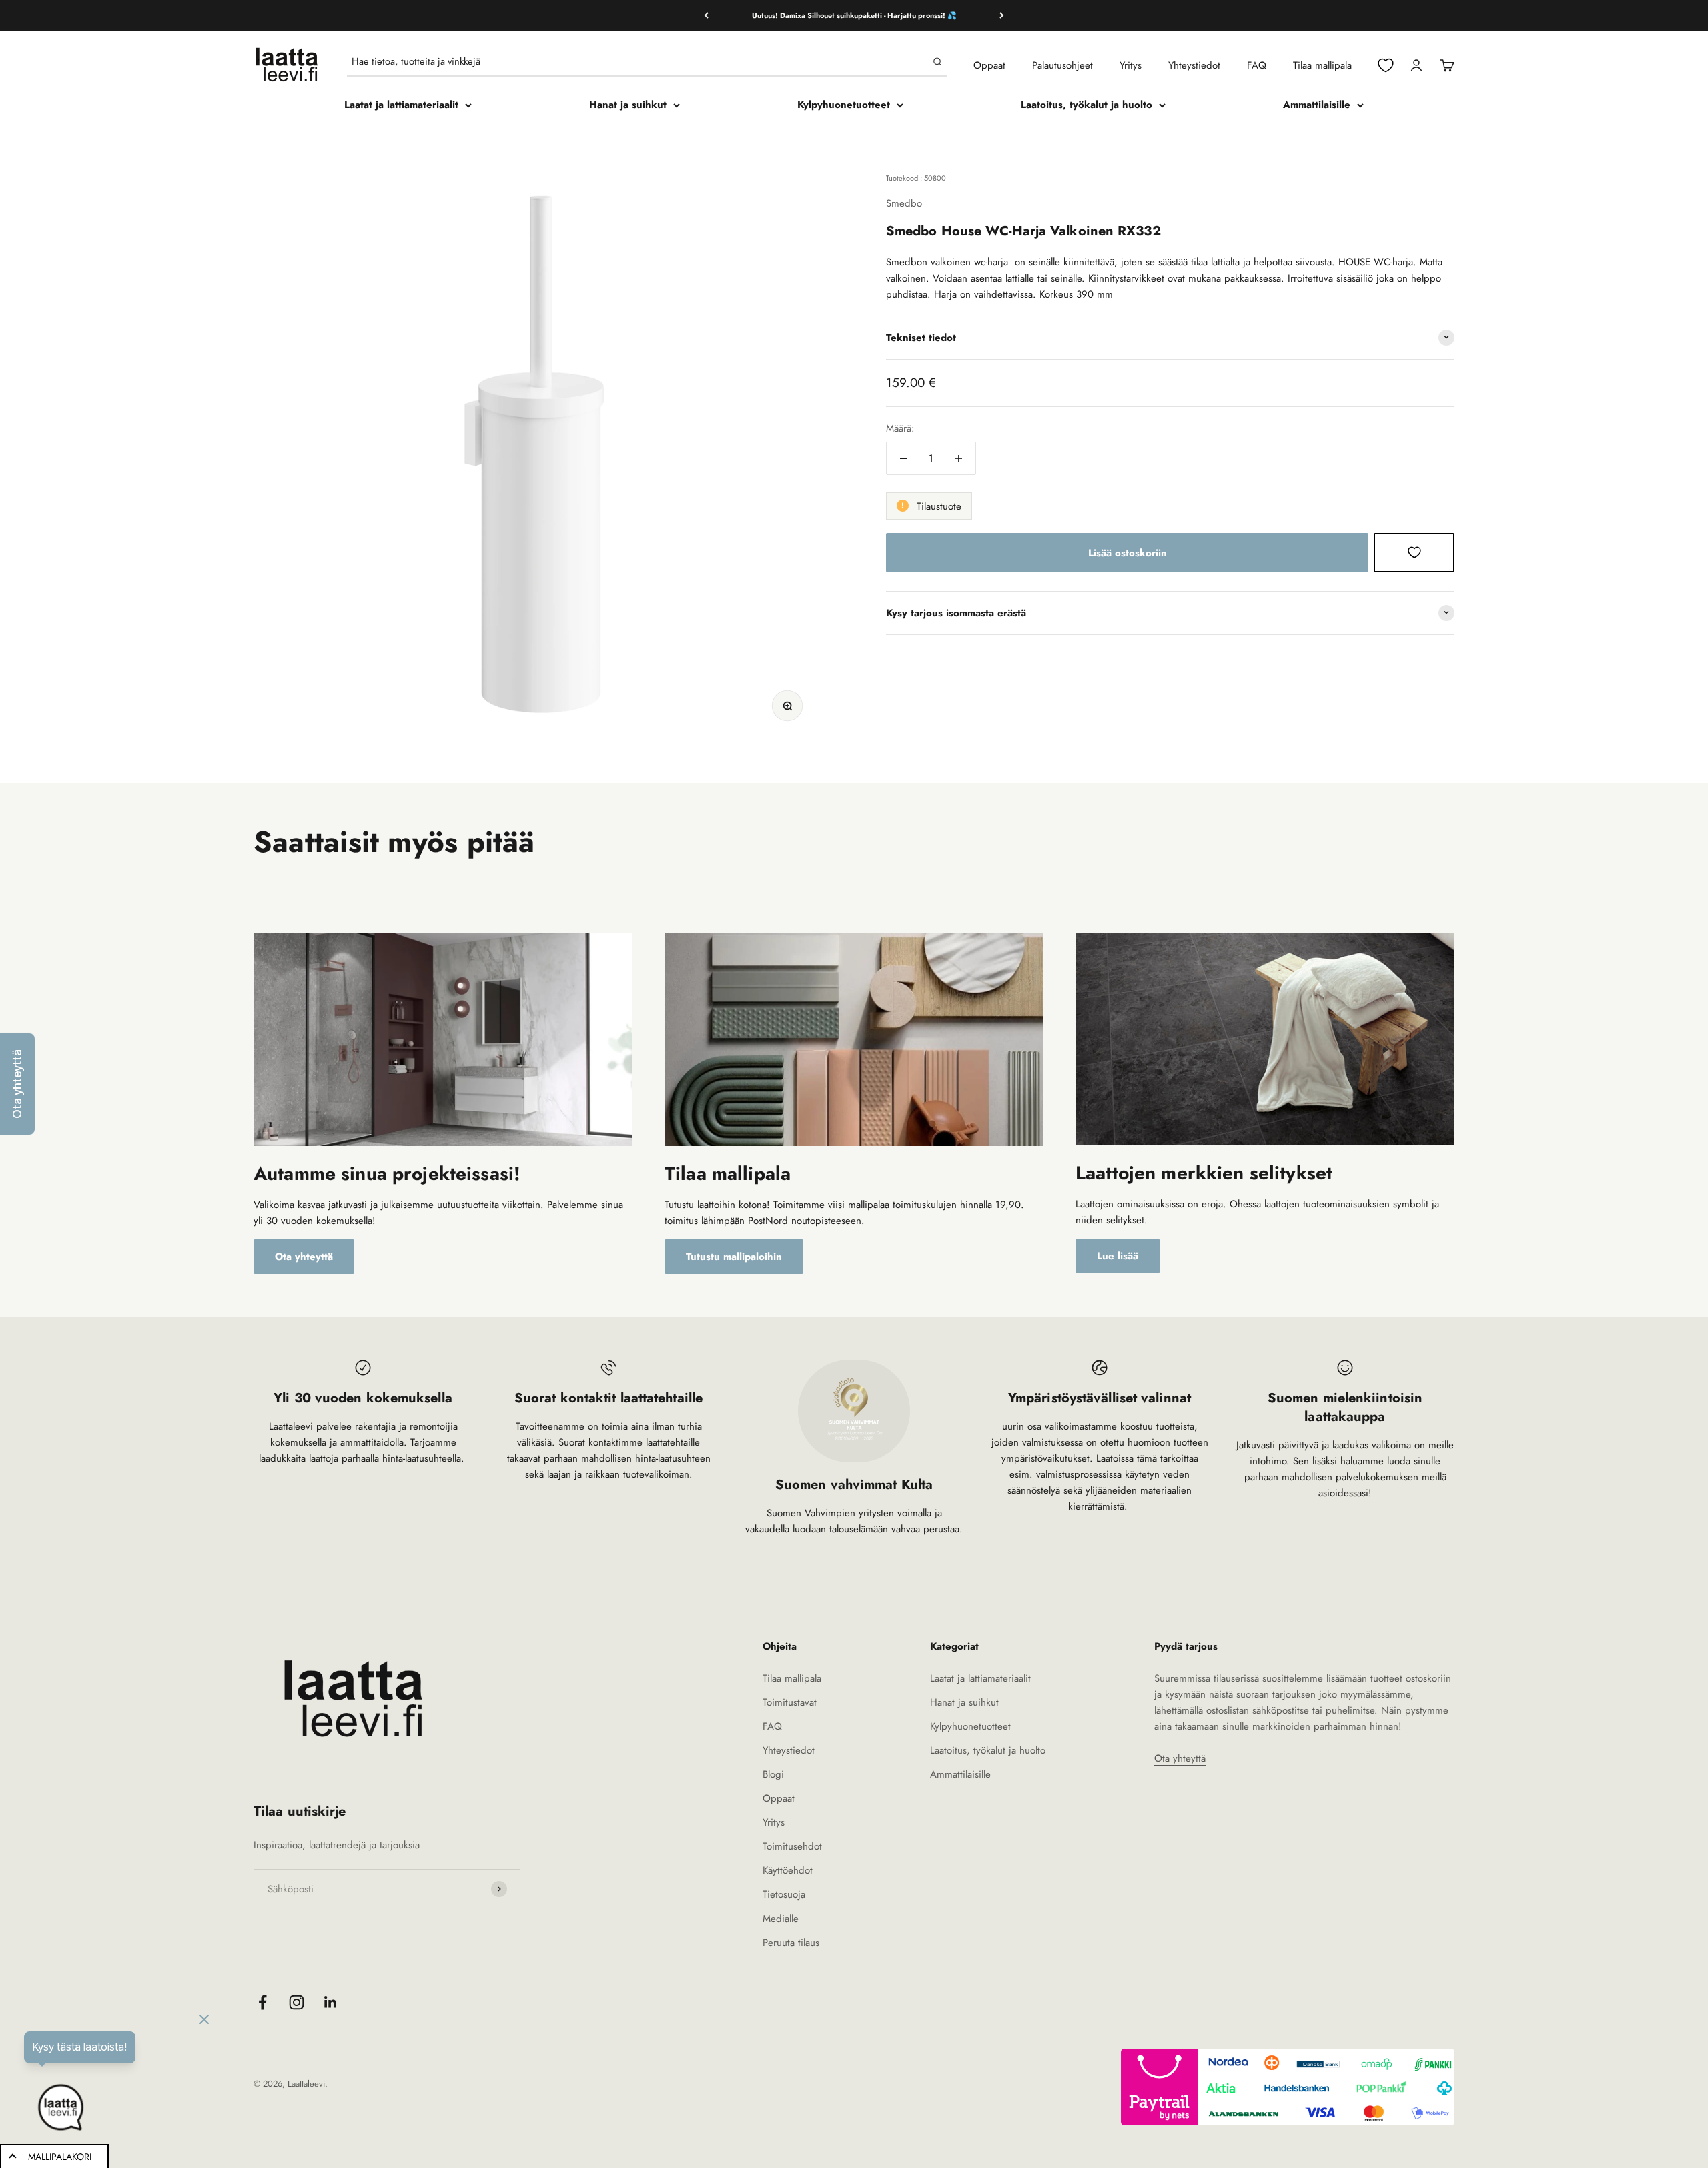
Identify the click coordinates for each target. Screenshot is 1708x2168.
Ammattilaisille (1317, 105)
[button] (17, 1084)
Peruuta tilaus (791, 1943)
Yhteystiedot (1194, 65)
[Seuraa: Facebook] (263, 2002)
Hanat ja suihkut (628, 105)
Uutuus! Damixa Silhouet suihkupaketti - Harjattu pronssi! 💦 (854, 15)
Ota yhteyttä (304, 1257)
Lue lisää (1118, 1256)
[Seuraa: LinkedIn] (331, 2002)
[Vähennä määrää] (903, 458)
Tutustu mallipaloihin (734, 1257)
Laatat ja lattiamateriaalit (401, 105)
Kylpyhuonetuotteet (844, 105)
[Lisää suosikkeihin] (1414, 552)
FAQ (1257, 65)
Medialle (781, 1919)
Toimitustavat (790, 1702)
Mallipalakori (60, 2157)
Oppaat (989, 65)
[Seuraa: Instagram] (297, 2002)
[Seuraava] (1002, 16)
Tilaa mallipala (1322, 65)
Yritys (1131, 65)
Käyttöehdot (788, 1870)
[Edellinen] (706, 16)
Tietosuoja (784, 1894)
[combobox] (639, 61)
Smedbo (904, 203)
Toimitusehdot (792, 1846)
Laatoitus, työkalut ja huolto (1087, 105)
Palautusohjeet (1062, 65)
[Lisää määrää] (959, 458)
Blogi (773, 1774)
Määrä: (900, 428)
